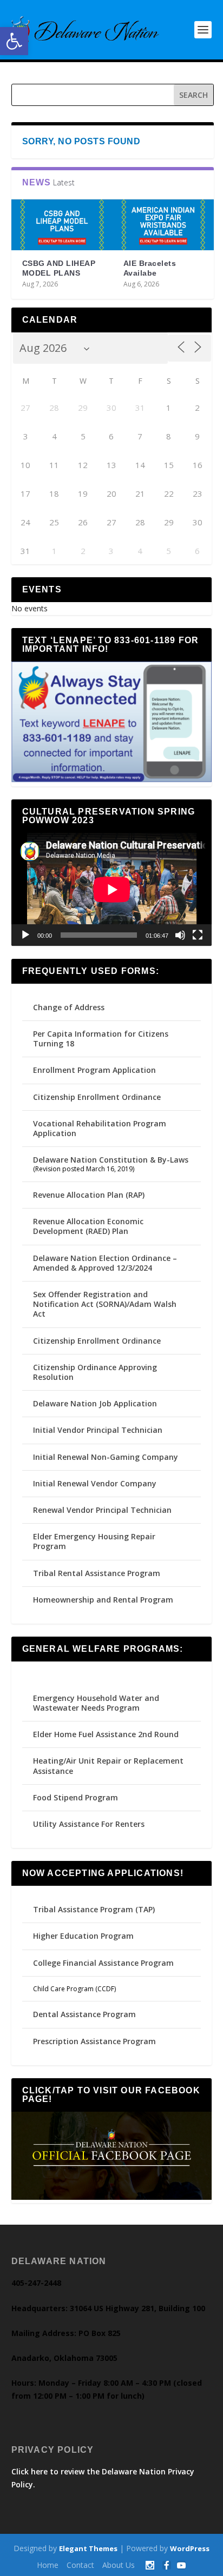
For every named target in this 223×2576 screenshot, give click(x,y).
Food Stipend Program (76, 1797)
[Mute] (180, 935)
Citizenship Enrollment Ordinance (97, 1097)
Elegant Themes (88, 2548)
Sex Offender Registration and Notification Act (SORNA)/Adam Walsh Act (105, 1304)
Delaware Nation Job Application (95, 1403)
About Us (119, 2565)
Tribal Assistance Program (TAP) (94, 1909)
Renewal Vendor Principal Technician (102, 1510)
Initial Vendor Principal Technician (98, 1430)
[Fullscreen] (198, 935)
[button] (14, 41)
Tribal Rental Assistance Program (98, 1573)
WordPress (190, 2548)
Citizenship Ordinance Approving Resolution (95, 1372)
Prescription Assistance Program (94, 2041)
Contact (80, 2565)
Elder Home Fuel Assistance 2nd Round (106, 1734)
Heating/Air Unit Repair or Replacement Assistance (108, 1766)
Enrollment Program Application (94, 1070)
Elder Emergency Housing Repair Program (94, 1541)
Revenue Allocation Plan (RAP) (89, 1195)
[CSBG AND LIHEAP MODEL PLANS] (62, 225)
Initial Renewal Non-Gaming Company (106, 1457)
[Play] (25, 935)
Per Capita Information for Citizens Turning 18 (101, 1039)
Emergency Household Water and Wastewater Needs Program (96, 1703)
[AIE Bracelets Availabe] (163, 225)
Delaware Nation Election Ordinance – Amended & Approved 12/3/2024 (105, 1263)
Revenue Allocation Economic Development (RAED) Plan (88, 1226)
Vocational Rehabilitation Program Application (100, 1128)
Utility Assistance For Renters (89, 1824)
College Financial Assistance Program (103, 1963)
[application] (112, 889)
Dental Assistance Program (84, 2014)
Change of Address (69, 1007)
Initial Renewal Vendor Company (95, 1483)
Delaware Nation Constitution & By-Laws (111, 1160)
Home (48, 2565)
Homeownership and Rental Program (103, 1600)
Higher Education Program (83, 1936)
